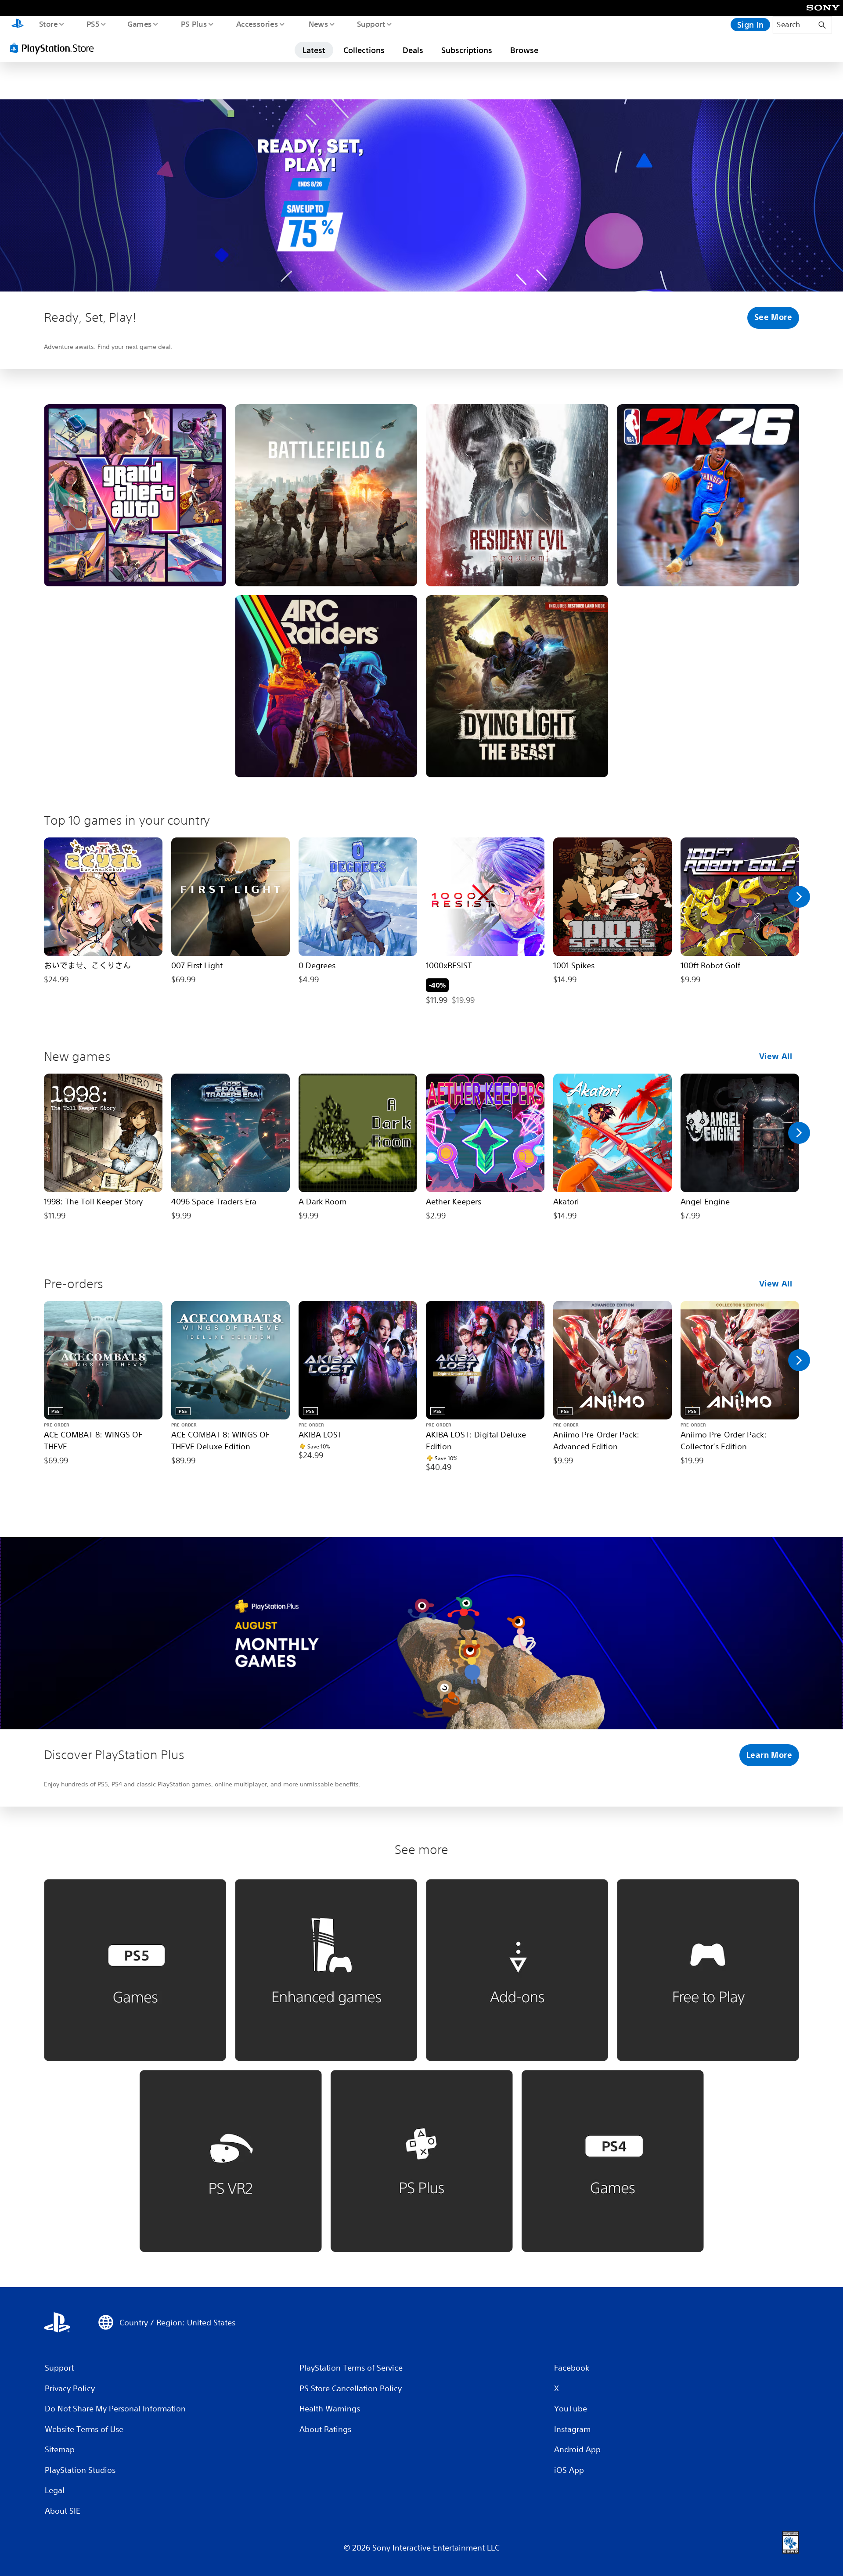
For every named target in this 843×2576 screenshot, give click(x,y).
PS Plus (194, 24)
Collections (364, 50)
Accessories (257, 24)
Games (139, 24)
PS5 (93, 24)
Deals (413, 50)
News (319, 24)
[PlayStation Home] (18, 25)
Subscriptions (467, 50)
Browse (524, 50)
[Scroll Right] (799, 897)
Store (48, 24)
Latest (314, 50)
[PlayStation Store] (55, 48)
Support (371, 24)
